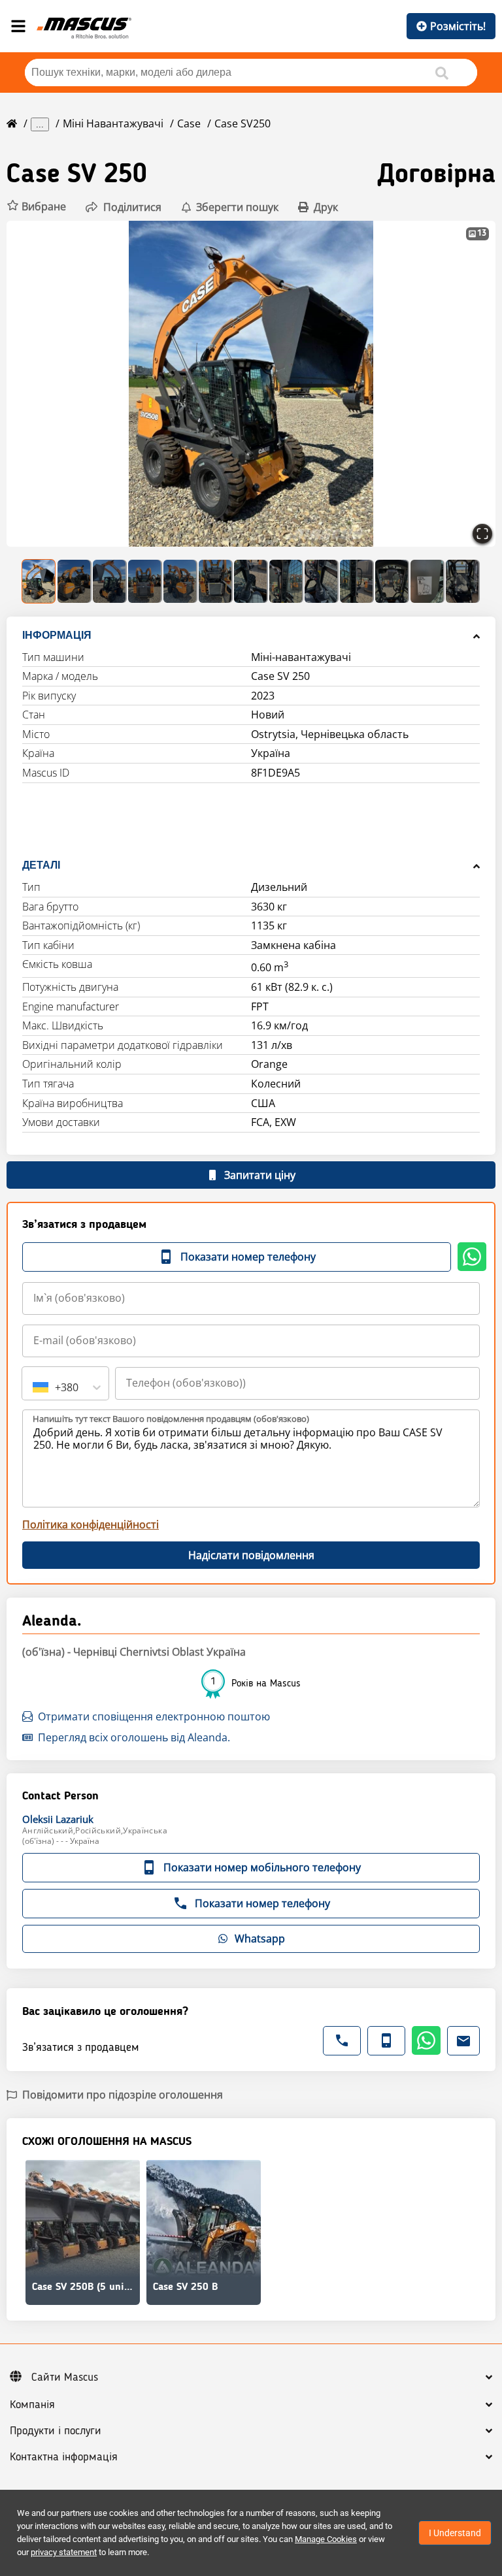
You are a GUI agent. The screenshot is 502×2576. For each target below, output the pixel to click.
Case (189, 123)
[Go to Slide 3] (110, 581)
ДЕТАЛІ (41, 865)
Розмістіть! (458, 26)
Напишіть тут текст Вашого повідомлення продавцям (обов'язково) (171, 1419)
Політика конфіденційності (91, 1524)
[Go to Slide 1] (39, 581)
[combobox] (34, 1387)
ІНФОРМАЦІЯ (57, 635)
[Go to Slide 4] (145, 581)
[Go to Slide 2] (75, 581)
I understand (455, 2533)
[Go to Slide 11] (392, 581)
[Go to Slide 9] (322, 581)
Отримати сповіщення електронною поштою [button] (154, 1716)
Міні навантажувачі (113, 123)
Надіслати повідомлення (251, 1555)
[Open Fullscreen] (482, 534)
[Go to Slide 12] (427, 581)
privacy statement (64, 2552)
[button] (36, 207)
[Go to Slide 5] (180, 581)
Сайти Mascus (65, 2377)
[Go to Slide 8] (286, 581)
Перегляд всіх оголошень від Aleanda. (134, 1737)
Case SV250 (243, 123)
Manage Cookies (326, 2539)
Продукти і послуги (56, 2431)
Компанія (32, 2405)
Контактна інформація (64, 2457)
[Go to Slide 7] (251, 581)
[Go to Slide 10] (357, 581)
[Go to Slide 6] (216, 581)
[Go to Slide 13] (463, 581)
